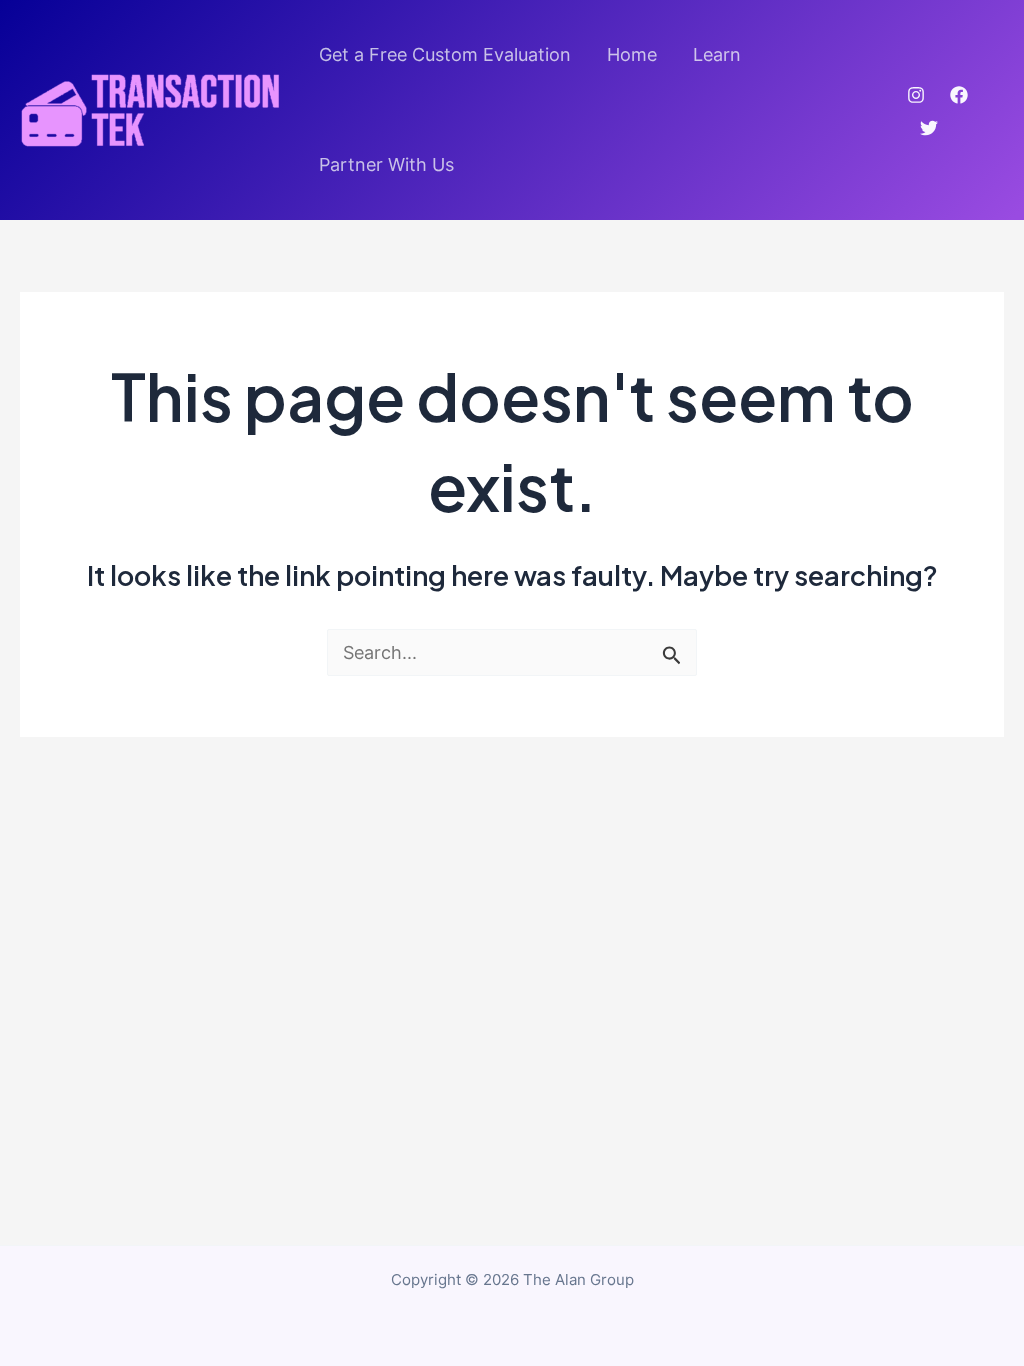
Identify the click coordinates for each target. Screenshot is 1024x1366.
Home (632, 54)
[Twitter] (929, 128)
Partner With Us (386, 164)
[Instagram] (916, 95)
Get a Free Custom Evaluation (445, 54)
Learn (717, 54)
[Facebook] (959, 95)
